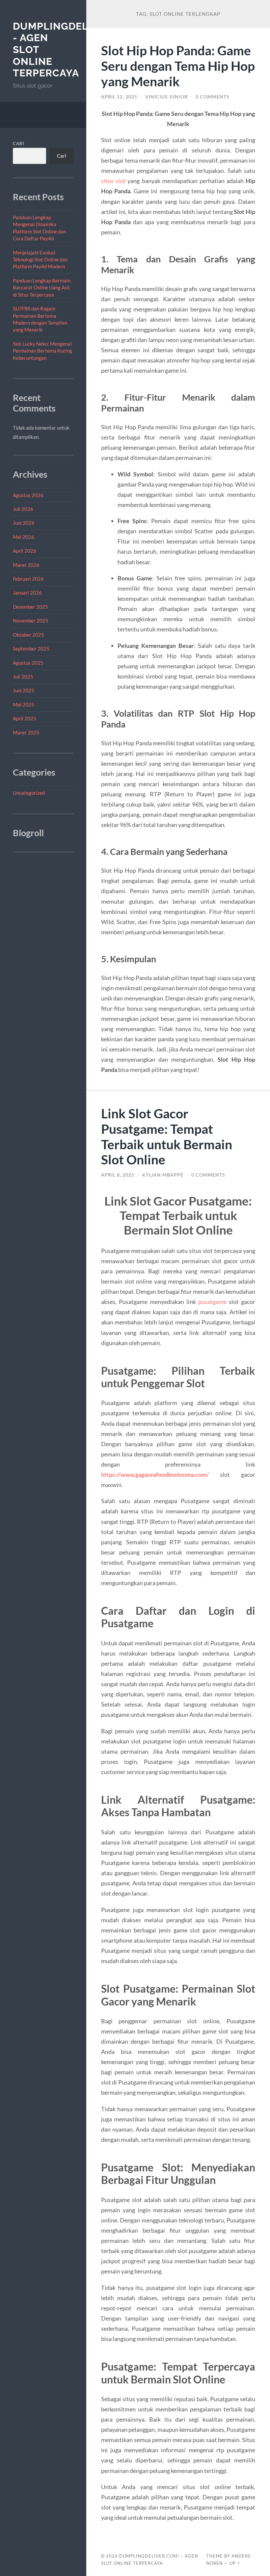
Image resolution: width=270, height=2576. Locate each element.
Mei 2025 (24, 704)
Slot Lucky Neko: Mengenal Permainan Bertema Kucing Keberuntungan (42, 351)
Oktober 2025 (28, 635)
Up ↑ (235, 2563)
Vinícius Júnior (166, 97)
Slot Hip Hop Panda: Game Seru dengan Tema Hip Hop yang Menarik (178, 66)
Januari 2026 (27, 593)
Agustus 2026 (28, 495)
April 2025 (25, 718)
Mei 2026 (24, 537)
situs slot (113, 181)
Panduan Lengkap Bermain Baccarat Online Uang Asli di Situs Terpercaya (42, 288)
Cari (19, 144)
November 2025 (31, 621)
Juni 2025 (24, 690)
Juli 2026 (23, 509)
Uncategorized (29, 793)
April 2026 (25, 551)
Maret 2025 (26, 732)
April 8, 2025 (118, 1175)
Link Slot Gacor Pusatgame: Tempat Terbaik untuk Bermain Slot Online (167, 1136)
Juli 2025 (23, 677)
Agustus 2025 (28, 663)
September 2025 (31, 649)
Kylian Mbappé (163, 1175)
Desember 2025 (30, 607)
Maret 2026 (26, 565)
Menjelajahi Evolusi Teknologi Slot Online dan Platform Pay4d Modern (40, 260)
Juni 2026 (24, 523)
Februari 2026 (28, 579)
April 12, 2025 (119, 97)
